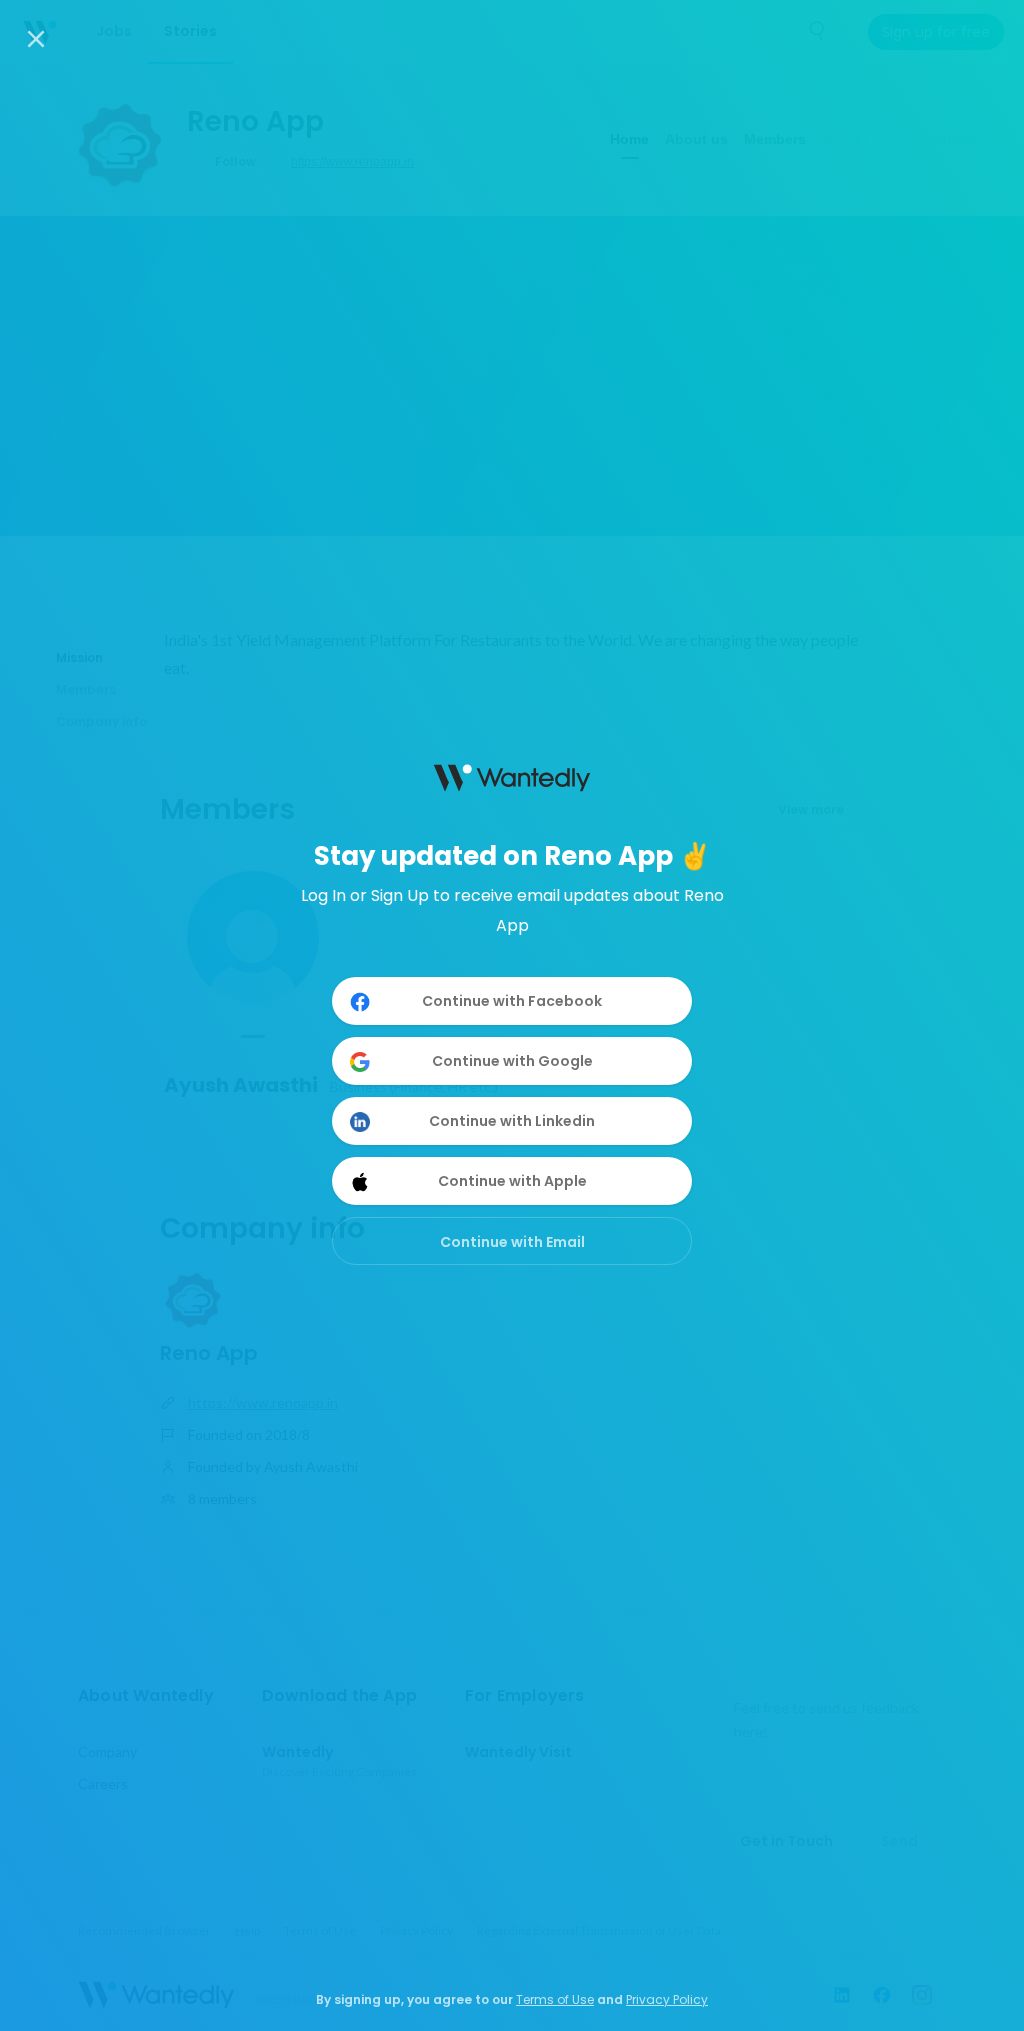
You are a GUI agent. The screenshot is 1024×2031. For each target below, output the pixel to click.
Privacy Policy (667, 1999)
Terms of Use (555, 1999)
